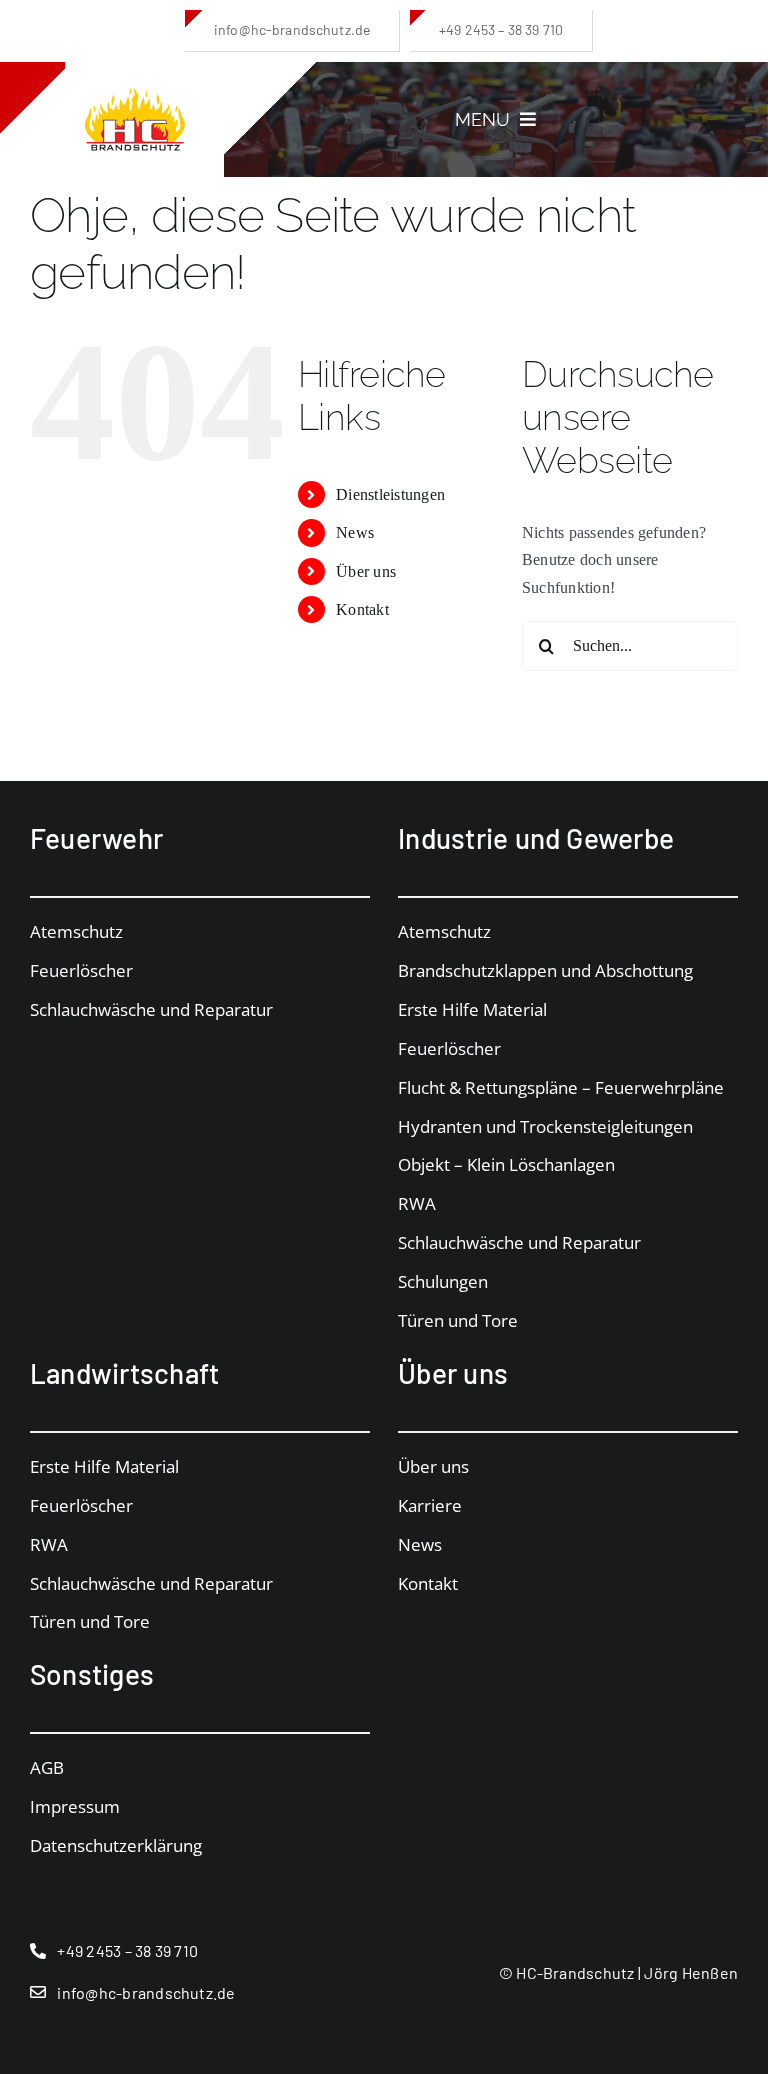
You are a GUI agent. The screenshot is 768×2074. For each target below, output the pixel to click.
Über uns (366, 571)
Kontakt (362, 609)
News (355, 532)
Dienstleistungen (390, 494)
